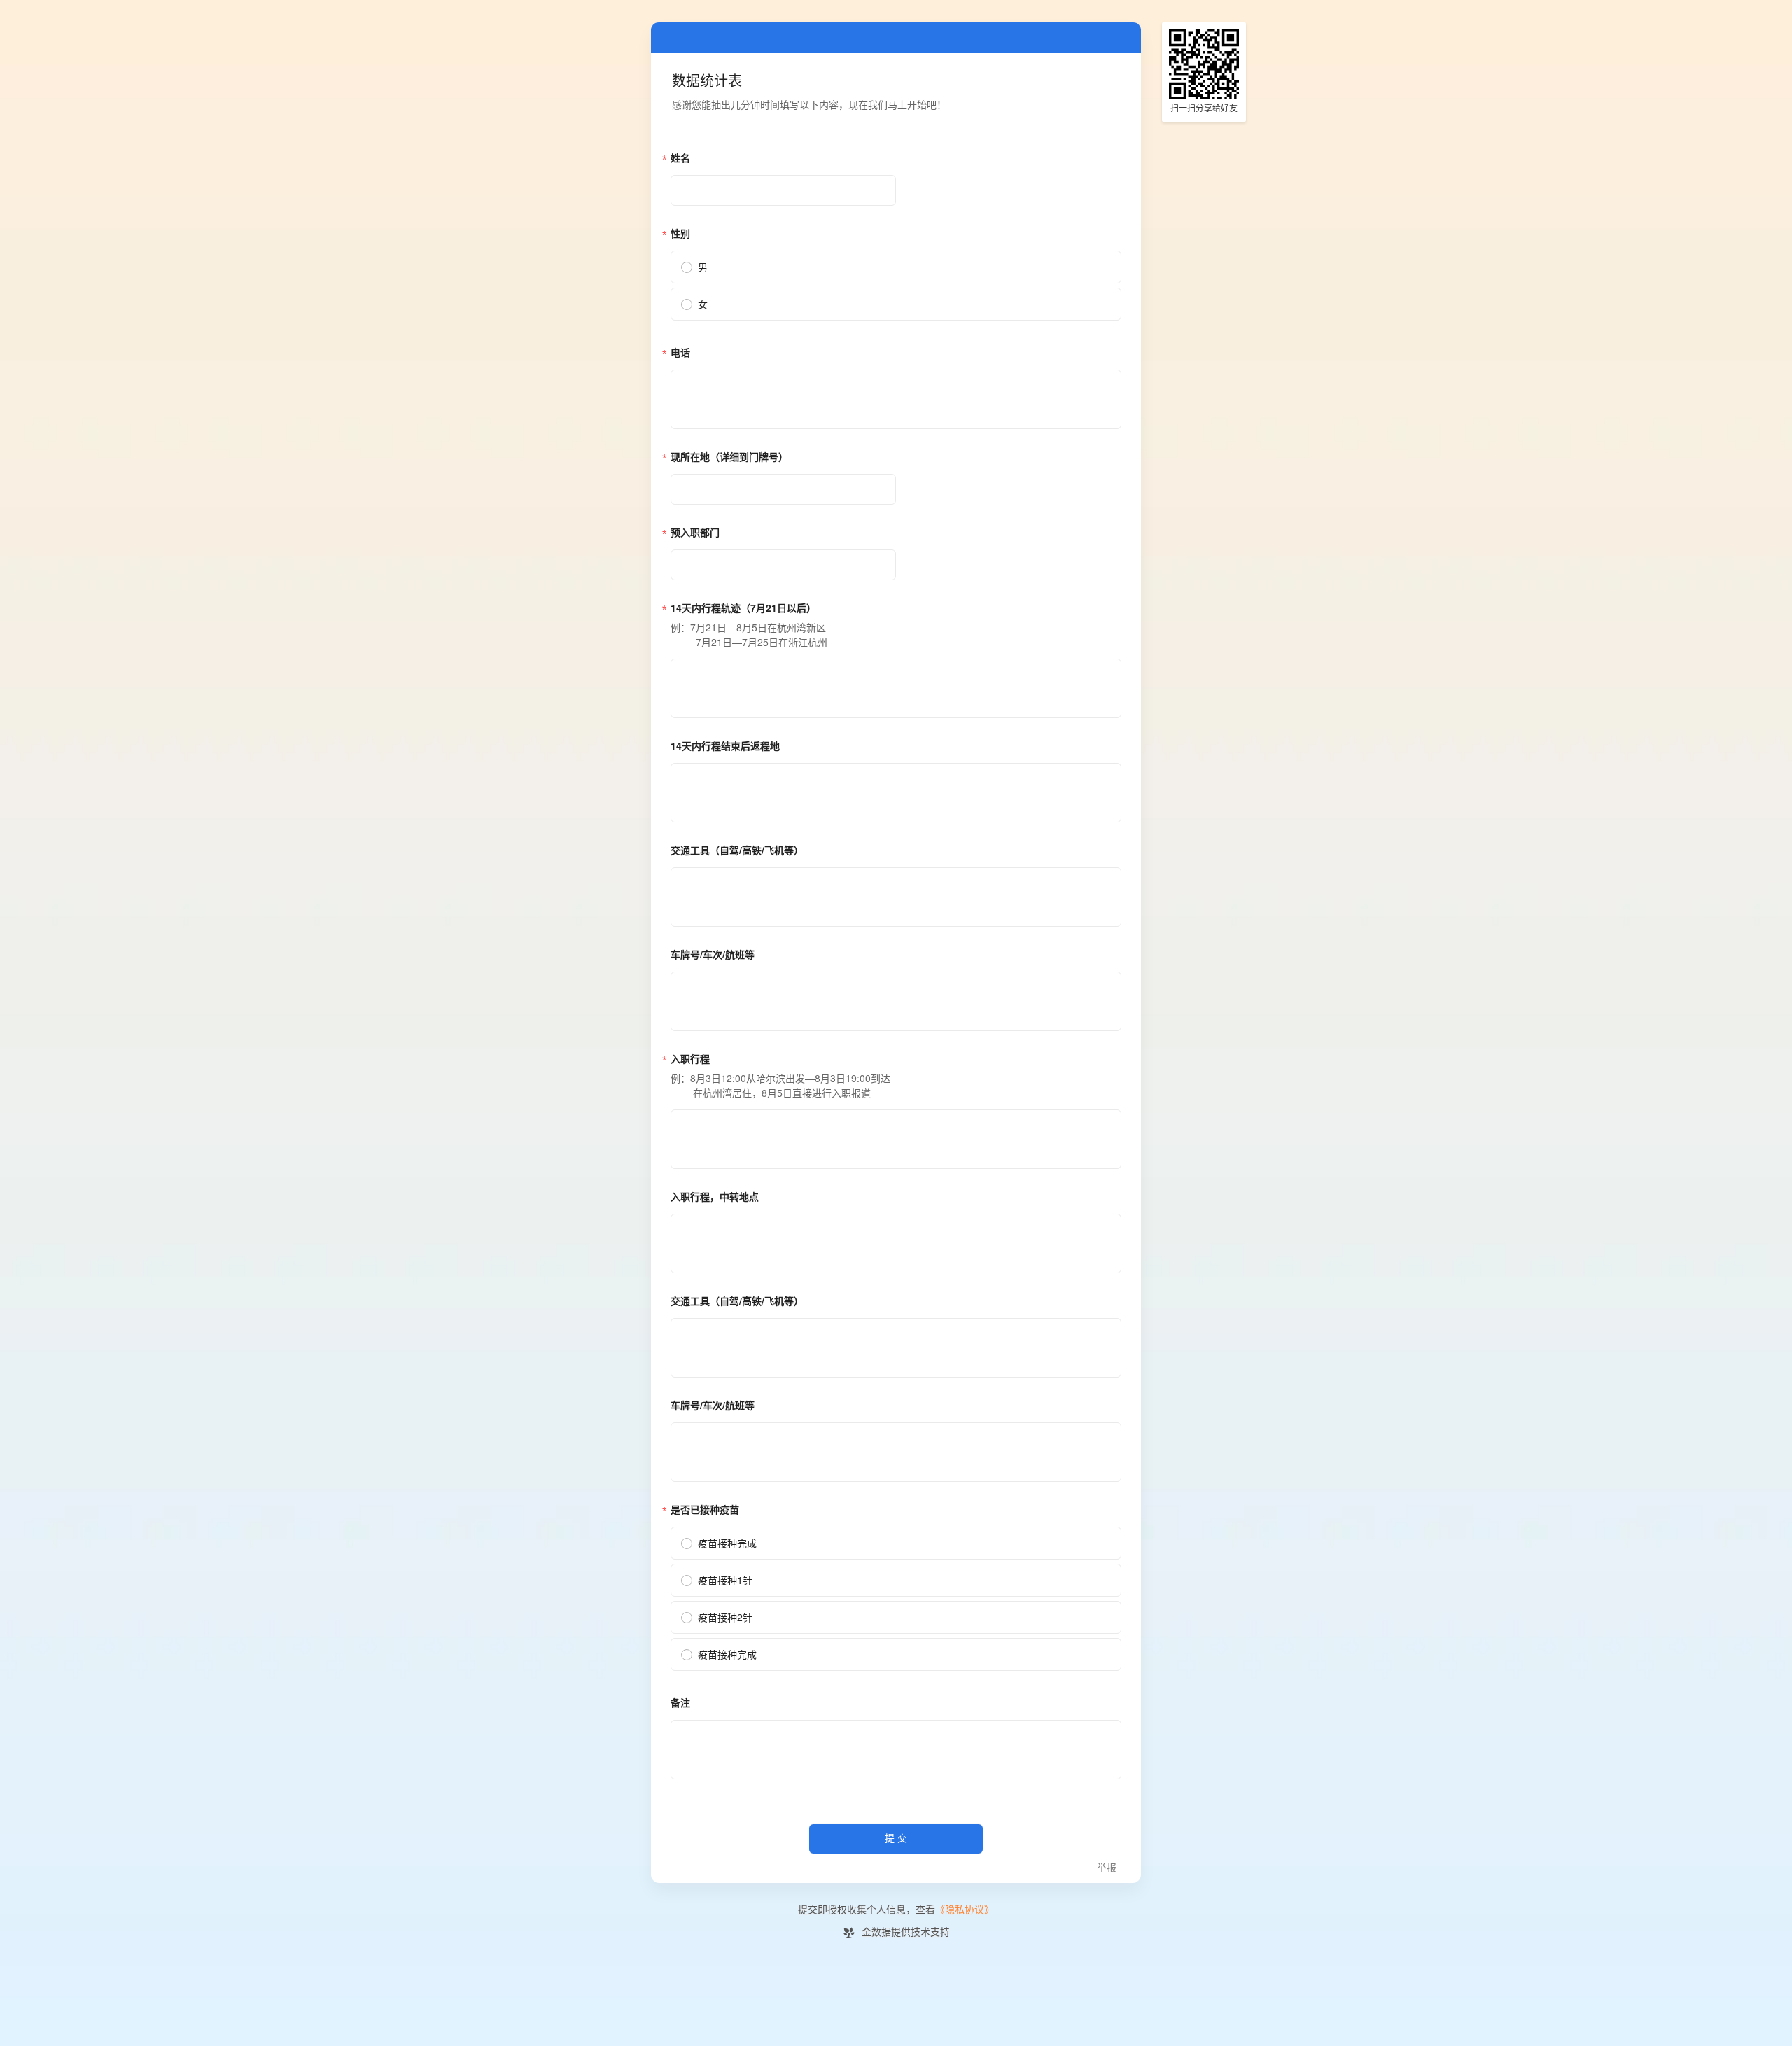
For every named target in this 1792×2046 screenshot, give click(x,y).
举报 (1107, 1868)
